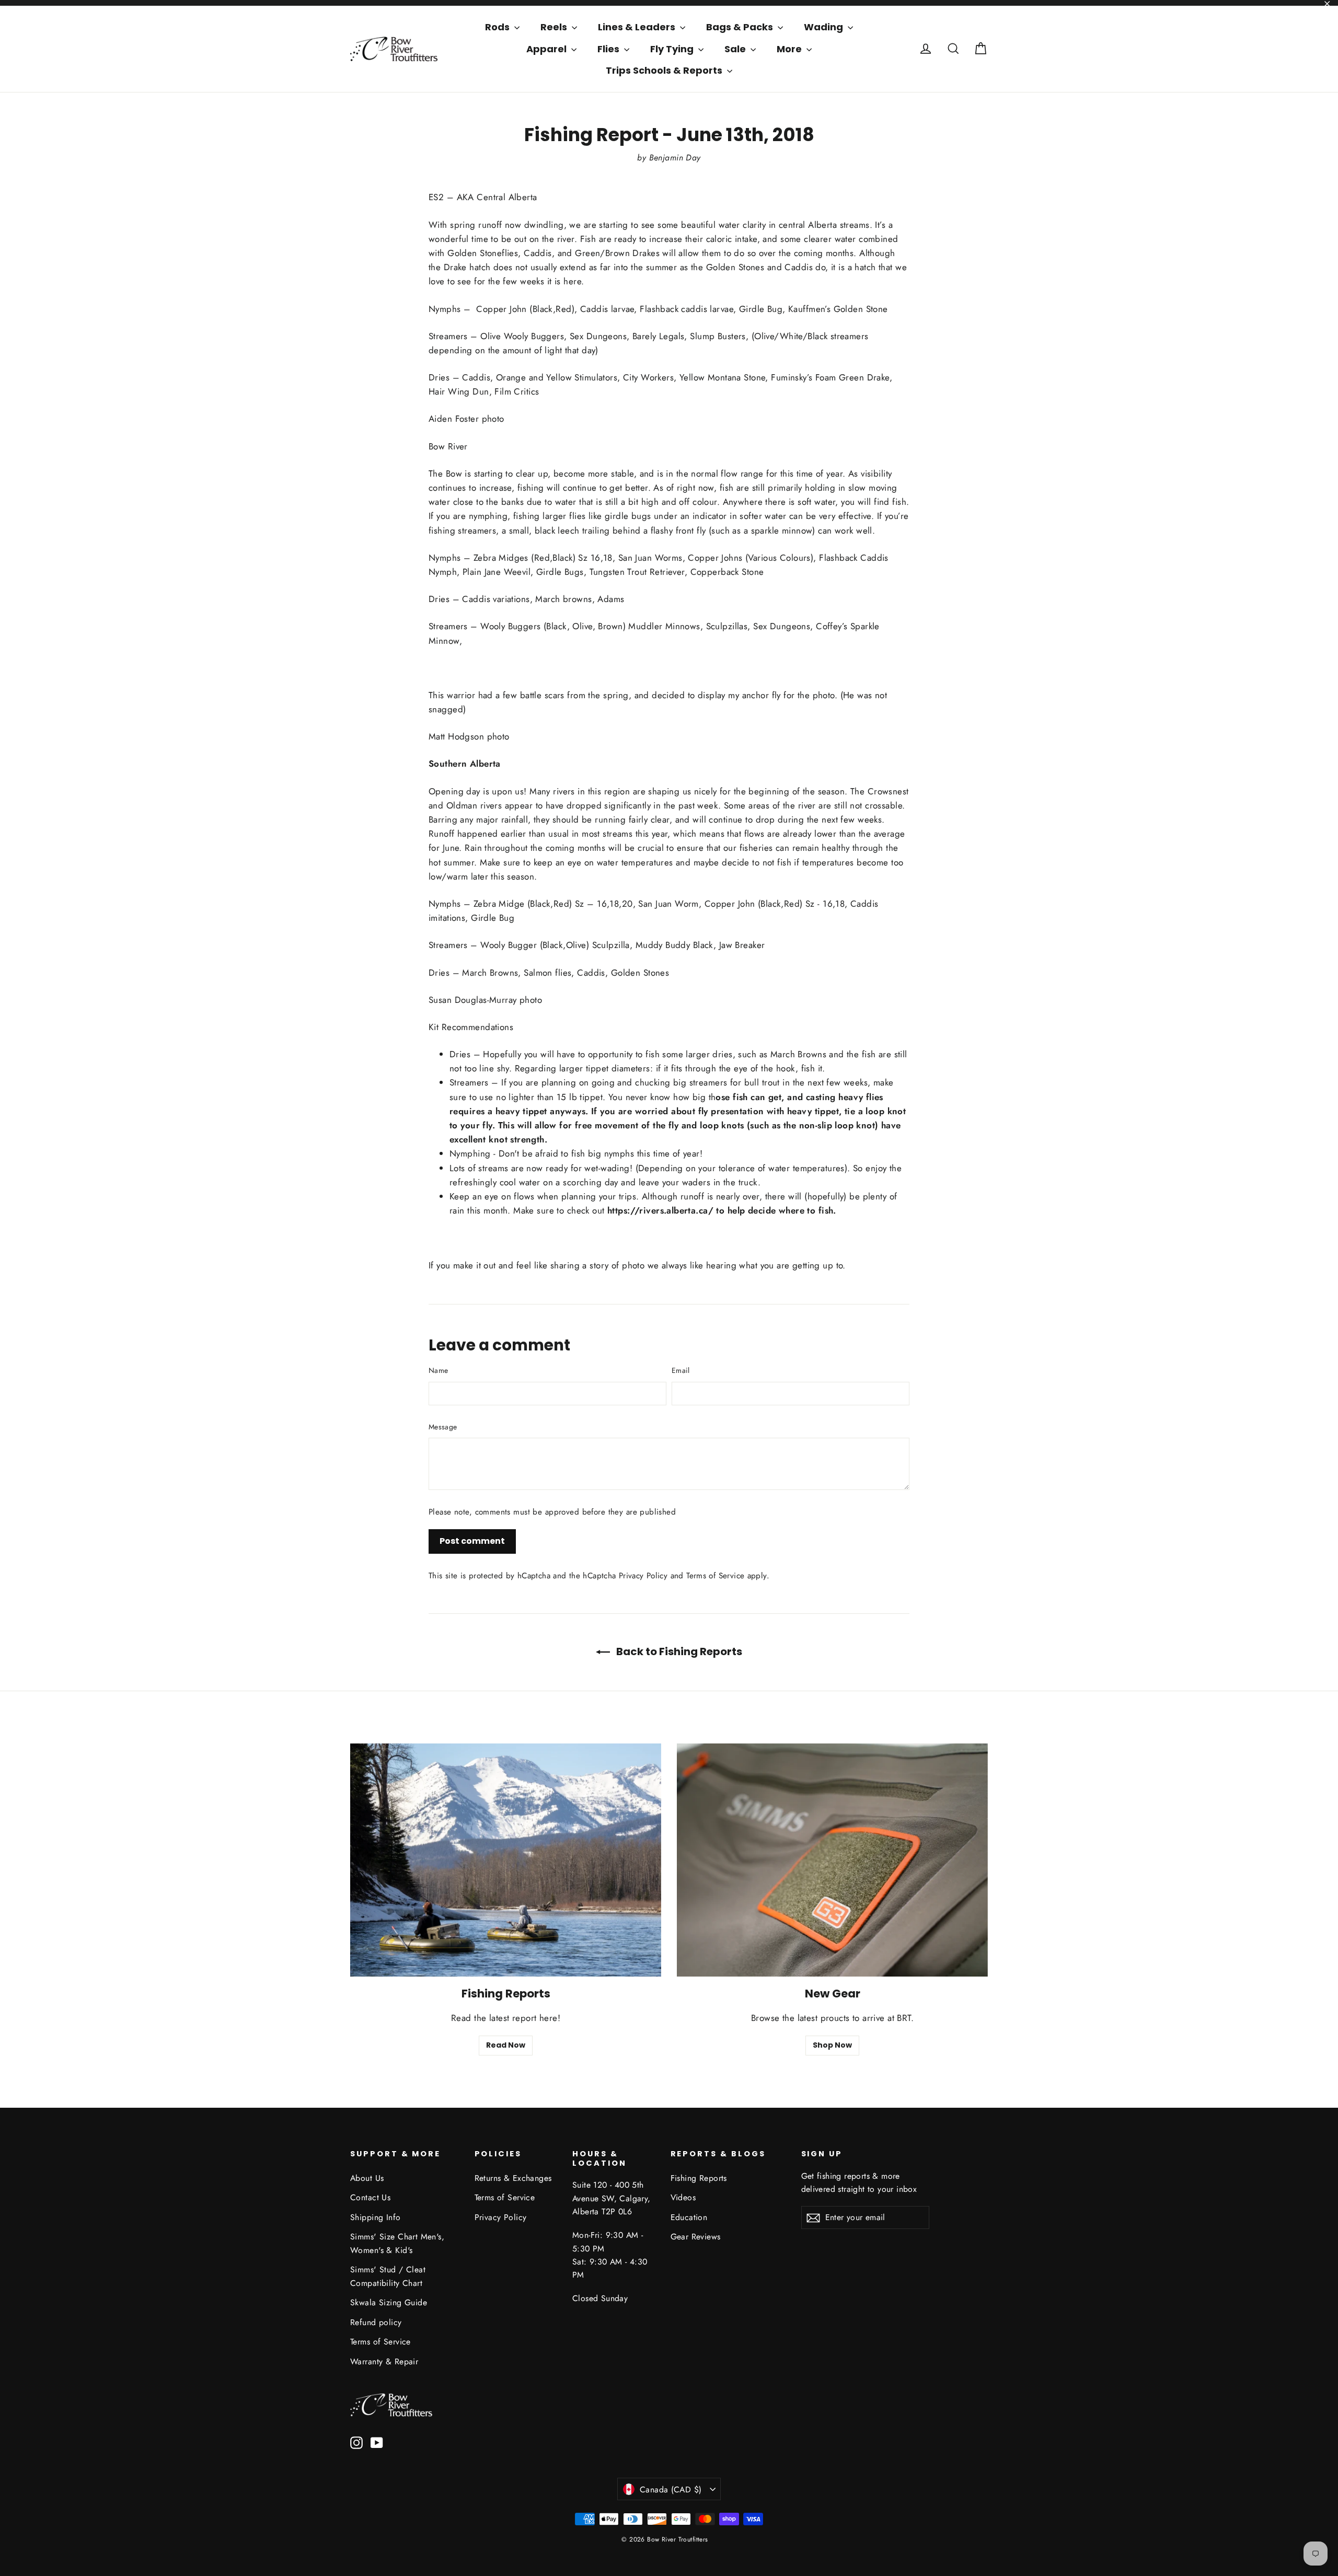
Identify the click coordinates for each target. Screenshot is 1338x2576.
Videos (683, 2197)
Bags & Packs (741, 27)
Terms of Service (715, 1576)
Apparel (547, 49)
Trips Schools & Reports (665, 70)
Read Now (506, 2045)
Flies (609, 49)
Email (681, 1370)
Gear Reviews (696, 2237)
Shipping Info (376, 2217)
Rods (498, 27)
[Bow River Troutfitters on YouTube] (377, 2442)
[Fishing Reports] (506, 1860)
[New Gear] (832, 1860)
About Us (367, 2178)
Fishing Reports (699, 2178)
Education (689, 2217)
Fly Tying (673, 49)
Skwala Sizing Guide (389, 2302)
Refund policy (376, 2322)
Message (443, 1427)
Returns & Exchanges (513, 2178)
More (790, 49)
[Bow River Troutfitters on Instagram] (356, 2442)
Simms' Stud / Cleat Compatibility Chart (388, 2276)
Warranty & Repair (384, 2361)
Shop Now (832, 2045)
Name (438, 1370)
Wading (824, 27)
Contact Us (370, 2197)
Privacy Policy (643, 1576)
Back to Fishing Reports (678, 1651)
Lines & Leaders (638, 27)
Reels (555, 27)
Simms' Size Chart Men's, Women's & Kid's (397, 2243)
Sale (736, 49)
